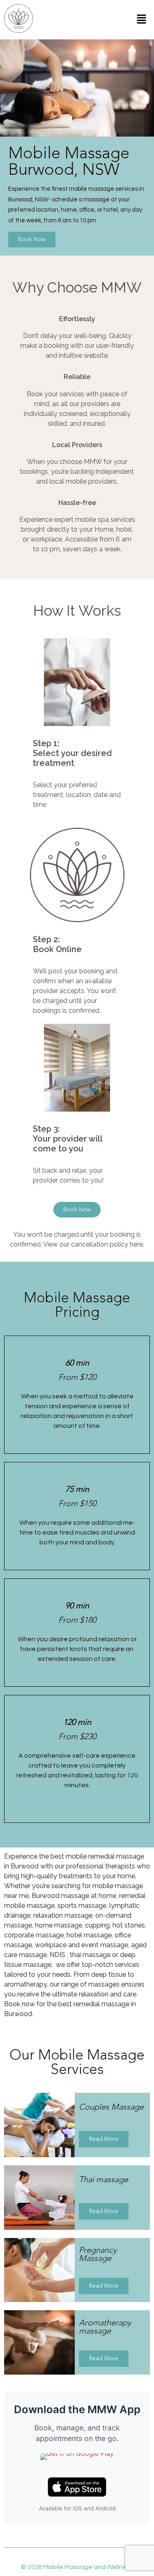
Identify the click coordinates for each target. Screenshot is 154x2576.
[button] (142, 19)
